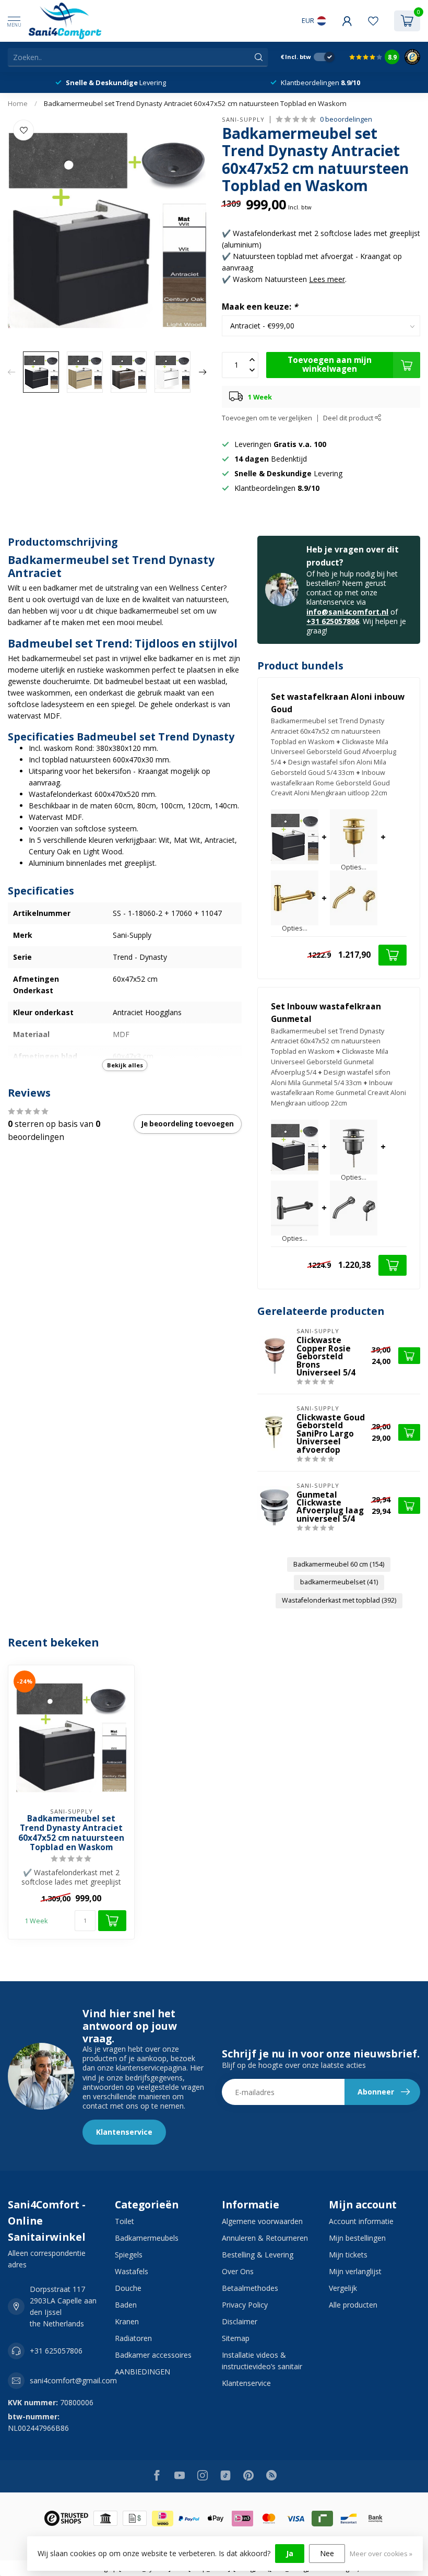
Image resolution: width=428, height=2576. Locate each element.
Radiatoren (133, 2338)
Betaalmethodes (250, 2288)
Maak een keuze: (260, 307)
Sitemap (236, 2338)
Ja (290, 2553)
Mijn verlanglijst (355, 2271)
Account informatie (361, 2221)
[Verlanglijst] (373, 21)
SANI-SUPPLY (243, 119)
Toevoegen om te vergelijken (267, 418)
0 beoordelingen (346, 119)
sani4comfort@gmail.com (73, 2380)
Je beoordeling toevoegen (188, 1124)
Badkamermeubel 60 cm (339, 1564)
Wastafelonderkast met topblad (339, 1600)
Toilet (124, 2221)
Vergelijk (343, 2288)
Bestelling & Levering (258, 2255)
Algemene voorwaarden (262, 2221)
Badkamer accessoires (153, 2355)
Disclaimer (240, 2321)
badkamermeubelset (339, 1582)
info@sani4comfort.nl (347, 612)
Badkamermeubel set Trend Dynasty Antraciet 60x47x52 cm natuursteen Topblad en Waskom (195, 103)
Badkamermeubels (147, 2238)
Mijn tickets (348, 2255)
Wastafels (132, 2271)
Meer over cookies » (381, 2554)
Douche (128, 2288)
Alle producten (353, 2305)
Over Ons (238, 2271)
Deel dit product (349, 418)
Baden (126, 2305)
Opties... (354, 868)
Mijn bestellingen (357, 2238)
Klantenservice (124, 2132)
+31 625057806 (333, 621)
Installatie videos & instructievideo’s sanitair (262, 2361)
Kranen (127, 2321)
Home (18, 103)
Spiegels (129, 2255)
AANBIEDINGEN (142, 2372)
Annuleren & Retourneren (265, 2238)
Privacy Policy (245, 2305)
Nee (327, 2553)
